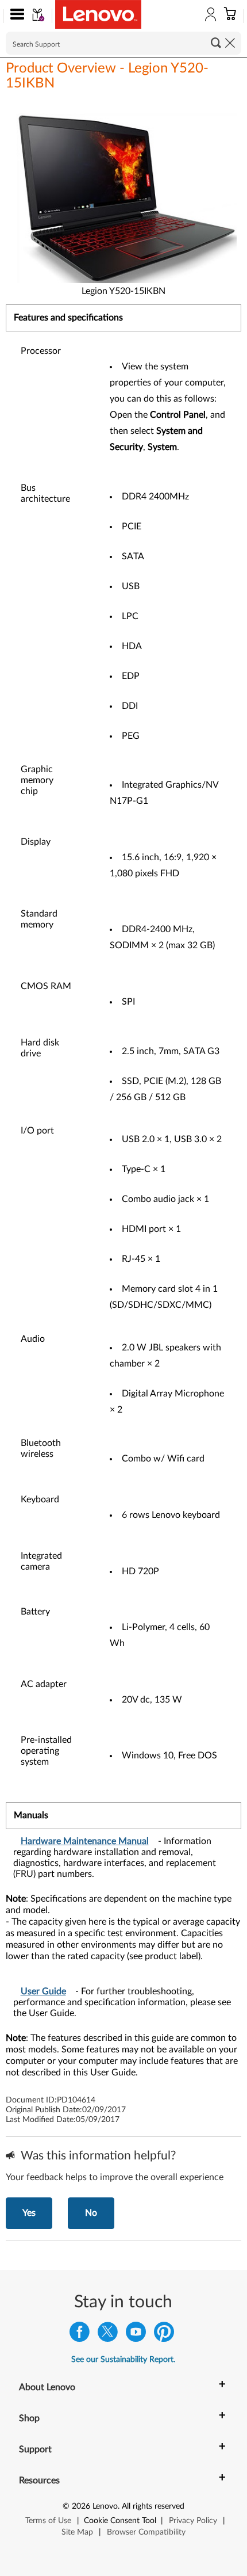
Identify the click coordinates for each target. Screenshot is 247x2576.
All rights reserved (153, 2506)
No (91, 2213)
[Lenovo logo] (98, 14)
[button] (15, 16)
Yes (29, 2213)
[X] (108, 2335)
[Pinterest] (164, 2335)
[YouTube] (136, 2335)
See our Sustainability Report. (123, 2360)
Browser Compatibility (146, 2532)
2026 (81, 2506)
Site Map (77, 2532)
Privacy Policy (193, 2521)
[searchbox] (123, 43)
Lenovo (105, 2506)
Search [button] (216, 43)
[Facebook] (80, 2335)
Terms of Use (48, 2521)
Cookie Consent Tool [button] (120, 2521)
